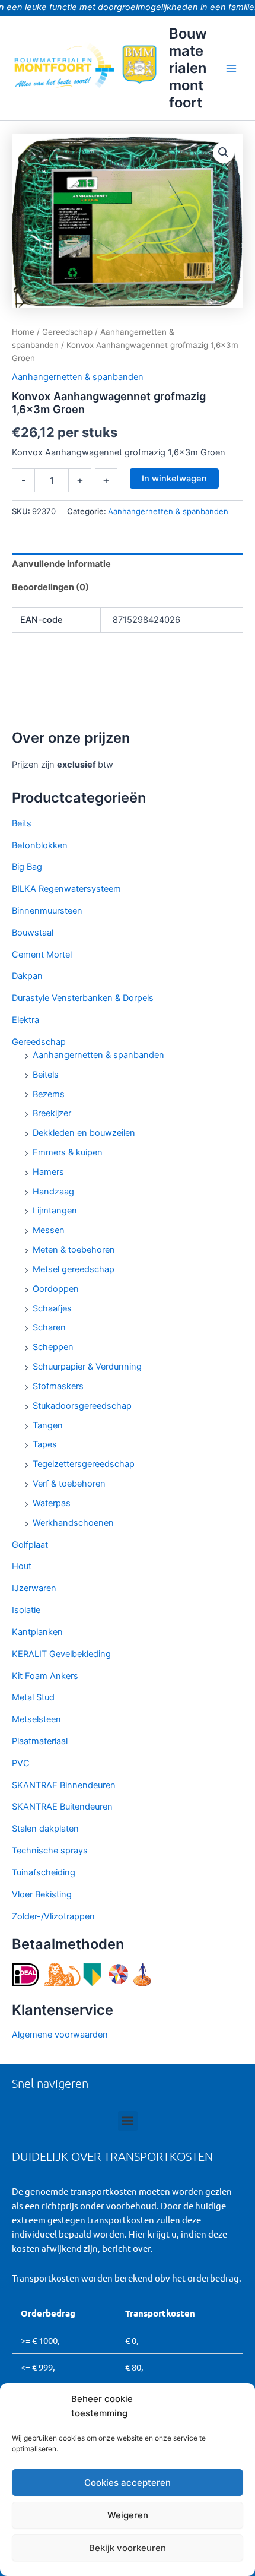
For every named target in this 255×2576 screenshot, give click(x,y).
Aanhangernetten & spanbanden (98, 1055)
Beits (22, 823)
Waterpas (52, 1503)
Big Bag (27, 867)
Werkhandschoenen (73, 1523)
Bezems (49, 1094)
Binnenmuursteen (47, 911)
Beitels (46, 1075)
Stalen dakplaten (45, 1829)
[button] (224, 153)
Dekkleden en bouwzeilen (84, 1133)
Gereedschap (39, 1042)
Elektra (26, 1020)
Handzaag (53, 1192)
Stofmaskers (58, 1386)
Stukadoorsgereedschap (82, 1406)
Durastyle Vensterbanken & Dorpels (83, 998)
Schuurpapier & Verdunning (87, 1367)
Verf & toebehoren (69, 1484)
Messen (49, 1230)
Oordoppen (56, 1289)
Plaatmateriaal (40, 1741)
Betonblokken (40, 845)
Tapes (45, 1444)
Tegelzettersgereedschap (84, 1464)
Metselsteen (36, 1719)
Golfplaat (30, 1545)
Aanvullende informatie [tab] (61, 564)
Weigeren (128, 2515)
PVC (21, 1763)
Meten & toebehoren (74, 1250)
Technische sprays (50, 1851)
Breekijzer (52, 1113)
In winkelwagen (174, 479)
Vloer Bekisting (42, 1894)
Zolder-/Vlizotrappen (53, 1916)
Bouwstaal (33, 933)
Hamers (48, 1172)
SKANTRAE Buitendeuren (62, 1807)
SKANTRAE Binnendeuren (64, 1785)
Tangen (48, 1425)
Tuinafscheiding (44, 1872)
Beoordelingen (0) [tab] (50, 587)
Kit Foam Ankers (45, 1676)
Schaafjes (52, 1308)
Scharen (49, 1327)
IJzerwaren (34, 1588)
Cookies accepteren (128, 2482)
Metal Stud (33, 1697)
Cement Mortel (42, 955)
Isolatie (26, 1610)
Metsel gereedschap (74, 1269)
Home (23, 332)
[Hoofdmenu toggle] (231, 68)
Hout (22, 1566)
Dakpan (27, 976)
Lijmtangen (55, 1211)
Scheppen (53, 1347)
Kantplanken (37, 1632)
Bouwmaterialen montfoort (188, 68)
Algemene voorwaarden (60, 2035)
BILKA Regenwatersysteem (66, 889)
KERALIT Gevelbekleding (61, 1654)
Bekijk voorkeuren (128, 2548)
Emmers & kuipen (68, 1152)
